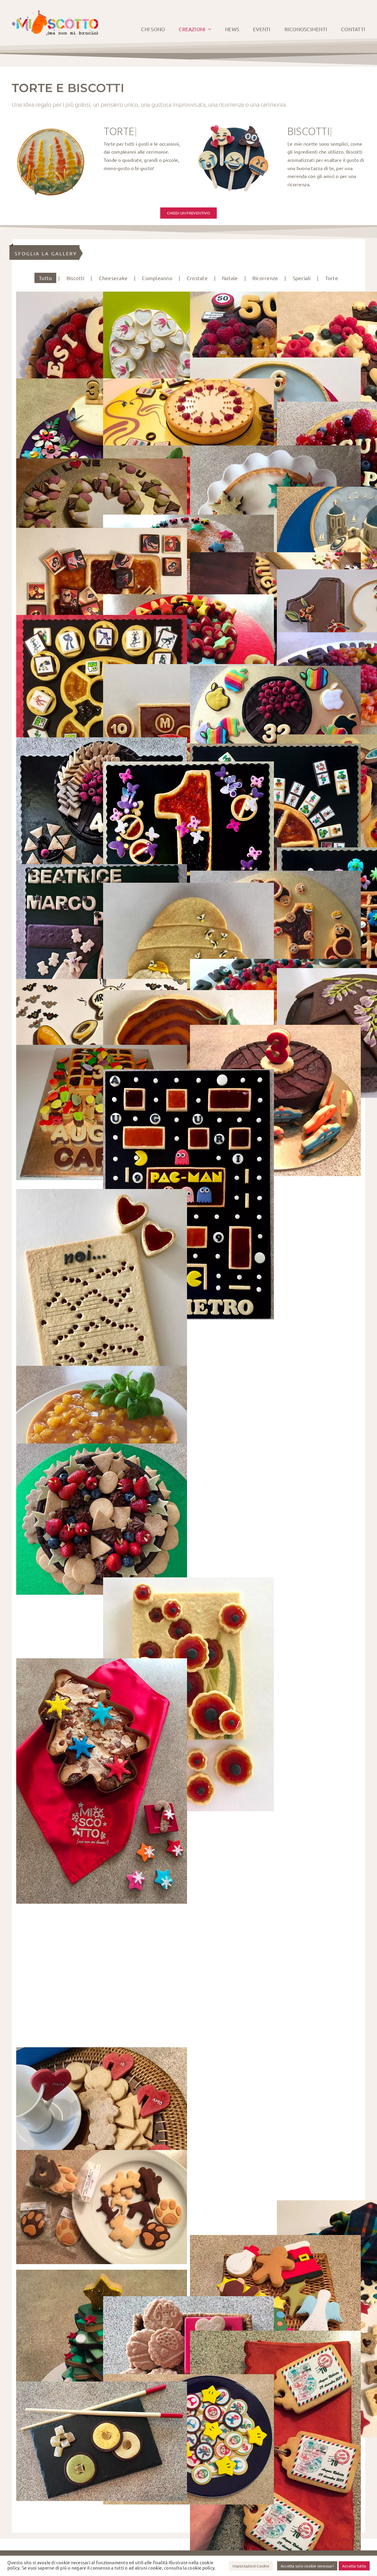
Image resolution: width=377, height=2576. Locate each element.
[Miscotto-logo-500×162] (56, 11)
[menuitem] (45, 278)
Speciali (302, 278)
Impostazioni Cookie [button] (251, 2566)
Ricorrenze (265, 278)
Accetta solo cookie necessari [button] (307, 2566)
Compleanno (157, 278)
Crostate (197, 278)
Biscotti (76, 278)
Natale (230, 278)
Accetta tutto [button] (354, 2566)
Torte (332, 278)
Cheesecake (113, 278)
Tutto (45, 278)
